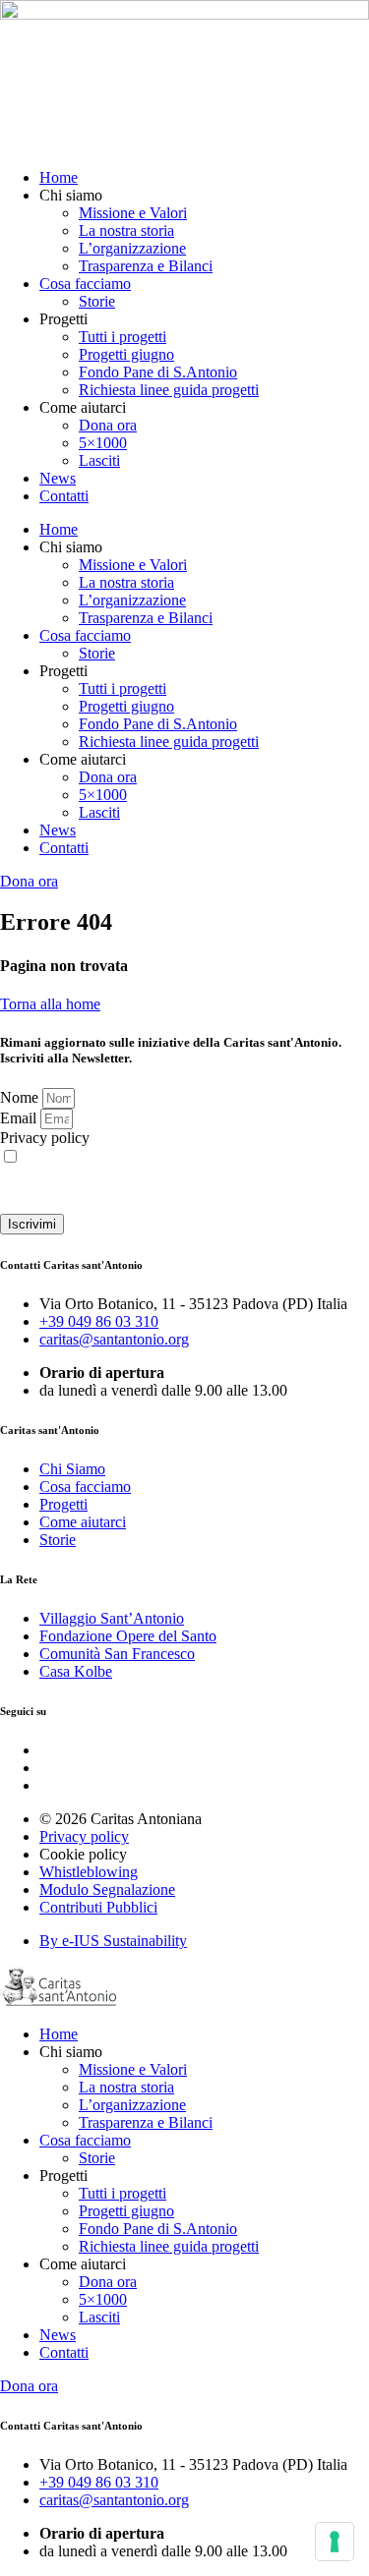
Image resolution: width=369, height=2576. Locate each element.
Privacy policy (45, 1138)
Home (59, 177)
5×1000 (103, 443)
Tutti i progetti (123, 337)
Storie (97, 301)
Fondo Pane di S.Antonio (158, 372)
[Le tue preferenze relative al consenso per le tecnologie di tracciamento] (335, 2542)
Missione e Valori (133, 213)
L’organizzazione (132, 248)
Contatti (64, 496)
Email (20, 1118)
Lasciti (99, 460)
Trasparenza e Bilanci (146, 266)
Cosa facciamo (85, 284)
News (58, 478)
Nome (21, 1097)
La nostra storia (126, 230)
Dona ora (108, 425)
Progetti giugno (126, 354)
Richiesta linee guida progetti (169, 390)
